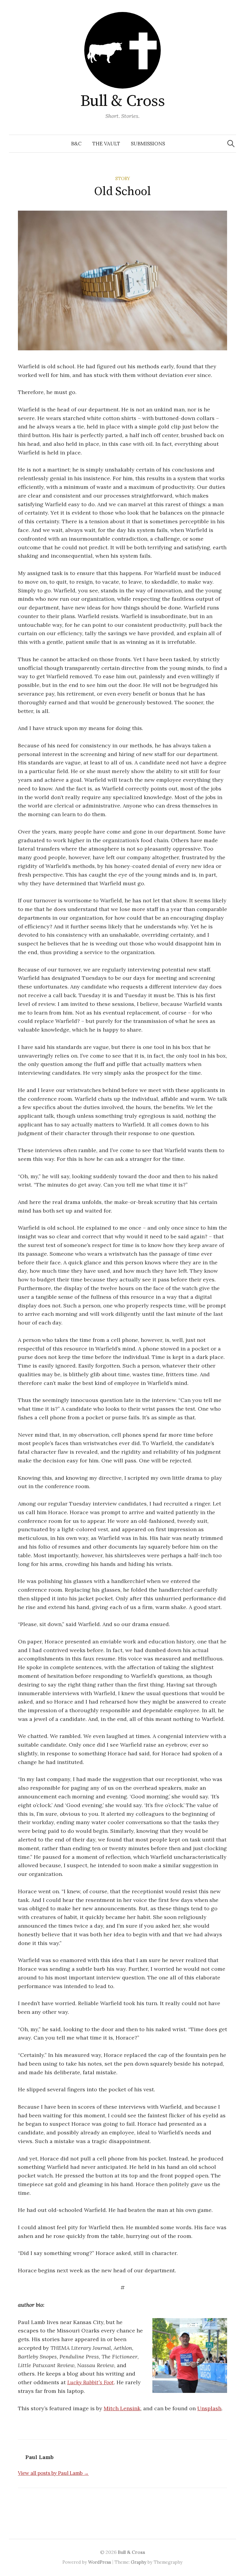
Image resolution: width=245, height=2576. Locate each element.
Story (123, 178)
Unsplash (209, 2408)
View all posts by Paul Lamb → (53, 2473)
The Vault (106, 144)
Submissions (148, 144)
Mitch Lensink (122, 2408)
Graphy (139, 2562)
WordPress (100, 2562)
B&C (76, 144)
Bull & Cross (123, 101)
